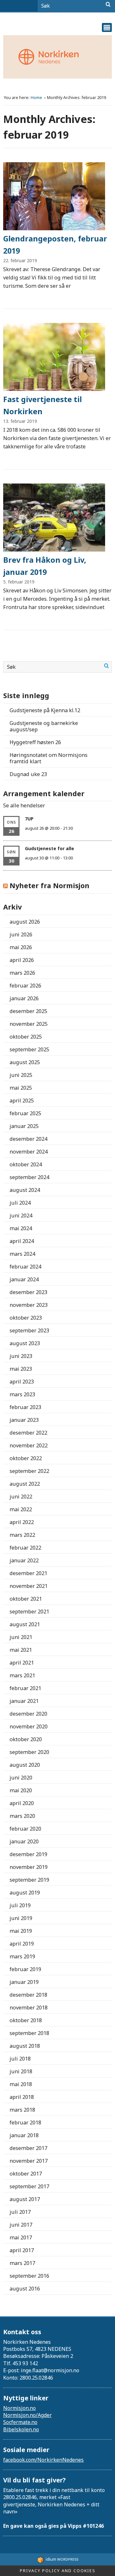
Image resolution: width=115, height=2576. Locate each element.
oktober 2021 (26, 1599)
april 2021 (22, 1663)
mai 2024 (21, 1228)
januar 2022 (24, 1560)
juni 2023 (21, 1356)
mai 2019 (21, 1931)
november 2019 (29, 1867)
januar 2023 (24, 1420)
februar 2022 (25, 1548)
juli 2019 (20, 1905)
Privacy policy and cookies (58, 2571)
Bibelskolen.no (21, 2429)
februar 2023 (25, 1407)
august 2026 (25, 922)
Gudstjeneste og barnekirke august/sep (44, 726)
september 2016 (29, 2276)
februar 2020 (25, 1829)
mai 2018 (21, 2084)
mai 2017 (21, 2237)
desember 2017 (28, 2148)
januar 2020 (24, 1841)
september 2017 (29, 2186)
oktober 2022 (26, 1458)
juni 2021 (21, 1637)
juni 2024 (21, 1216)
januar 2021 (24, 1701)
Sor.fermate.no (20, 2422)
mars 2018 (22, 2110)
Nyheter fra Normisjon (50, 885)
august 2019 (25, 1893)
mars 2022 (22, 1535)
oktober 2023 (26, 1318)
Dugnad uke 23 (28, 774)
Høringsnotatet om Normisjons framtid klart (49, 758)
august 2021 (25, 1624)
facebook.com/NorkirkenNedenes (43, 2460)
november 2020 (29, 1726)
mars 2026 (22, 973)
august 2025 (25, 1062)
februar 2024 (25, 1267)
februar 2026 (25, 986)
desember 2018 (28, 1995)
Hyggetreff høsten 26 (35, 742)
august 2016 (25, 2289)
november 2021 (29, 1586)
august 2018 (25, 2046)
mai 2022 (21, 1509)
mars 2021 (22, 1675)
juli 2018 (20, 2059)
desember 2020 (28, 1714)
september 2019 (29, 1880)
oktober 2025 (26, 1037)
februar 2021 (25, 1688)
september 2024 (29, 1177)
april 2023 (22, 1382)
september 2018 (29, 2033)
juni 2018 (21, 2071)
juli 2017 (20, 2212)
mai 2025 (21, 1088)
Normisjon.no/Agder (27, 2415)
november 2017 (29, 2161)
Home (37, 98)
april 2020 (22, 1803)
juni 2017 (21, 2225)
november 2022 (29, 1445)
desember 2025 (28, 1011)
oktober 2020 (26, 1739)
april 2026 (22, 960)
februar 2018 (25, 2123)
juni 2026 (21, 934)
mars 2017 (22, 2263)
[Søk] (108, 4)
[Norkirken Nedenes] (57, 57)
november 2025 (29, 1024)
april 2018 (22, 2097)
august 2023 (25, 1343)
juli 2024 (20, 1203)
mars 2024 (22, 1254)
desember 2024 (28, 1139)
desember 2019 (28, 1854)
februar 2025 (25, 1113)
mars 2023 (22, 1394)
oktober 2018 (26, 2020)
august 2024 (25, 1190)
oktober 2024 (26, 1164)
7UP (29, 819)
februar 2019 (25, 1969)
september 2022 (29, 1471)
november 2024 (29, 1152)
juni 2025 (21, 1075)
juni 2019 (21, 1918)
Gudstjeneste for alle (50, 848)
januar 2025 (24, 1126)
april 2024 (22, 1241)
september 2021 (29, 1612)
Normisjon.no (19, 2408)
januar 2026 (24, 998)
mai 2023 (21, 1369)
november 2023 (29, 1305)
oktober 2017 (26, 2174)
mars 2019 (22, 1956)
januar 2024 (24, 1279)
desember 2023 (28, 1292)
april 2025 (22, 1101)
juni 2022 (21, 1497)
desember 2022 (28, 1433)
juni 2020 (21, 1778)
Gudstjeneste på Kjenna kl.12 (45, 710)
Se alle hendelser (24, 805)
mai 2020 (21, 1790)
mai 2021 (21, 1650)
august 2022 (25, 1484)
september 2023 (29, 1330)
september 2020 (29, 1752)
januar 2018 (24, 2135)
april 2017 (22, 2250)
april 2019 (22, 1944)
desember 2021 (28, 1573)
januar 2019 (24, 1982)
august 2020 (25, 1765)
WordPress (62, 2559)
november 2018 (29, 2008)
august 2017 (25, 2199)
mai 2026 (21, 947)
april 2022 (22, 1522)
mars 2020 (22, 1816)
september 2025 (29, 1049)
